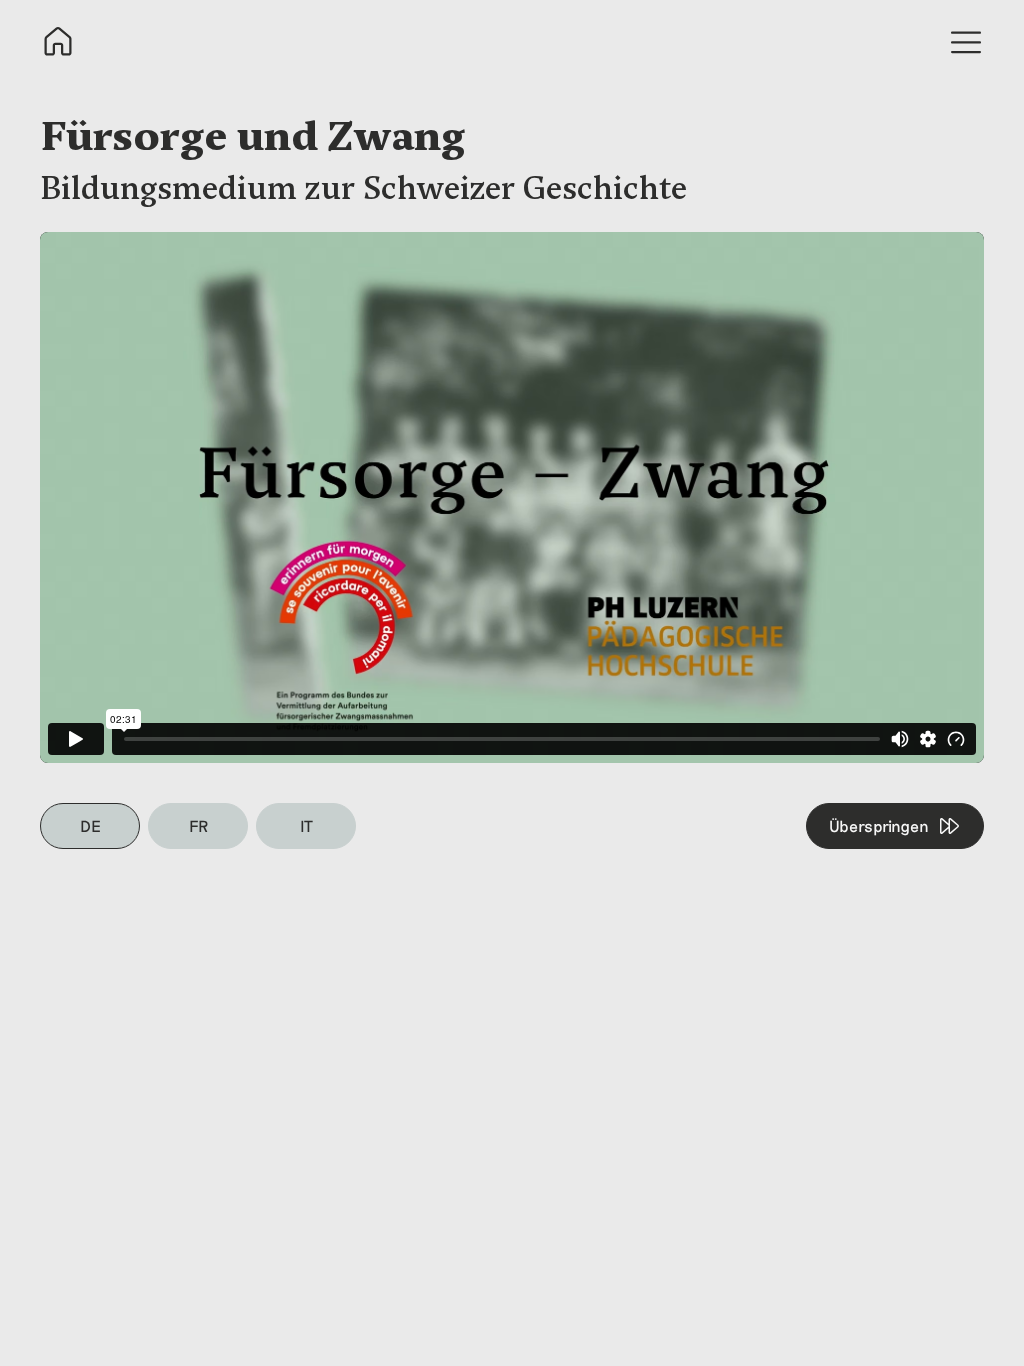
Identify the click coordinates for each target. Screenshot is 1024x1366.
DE (90, 825)
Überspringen (879, 825)
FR (198, 825)
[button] (966, 42)
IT (306, 825)
